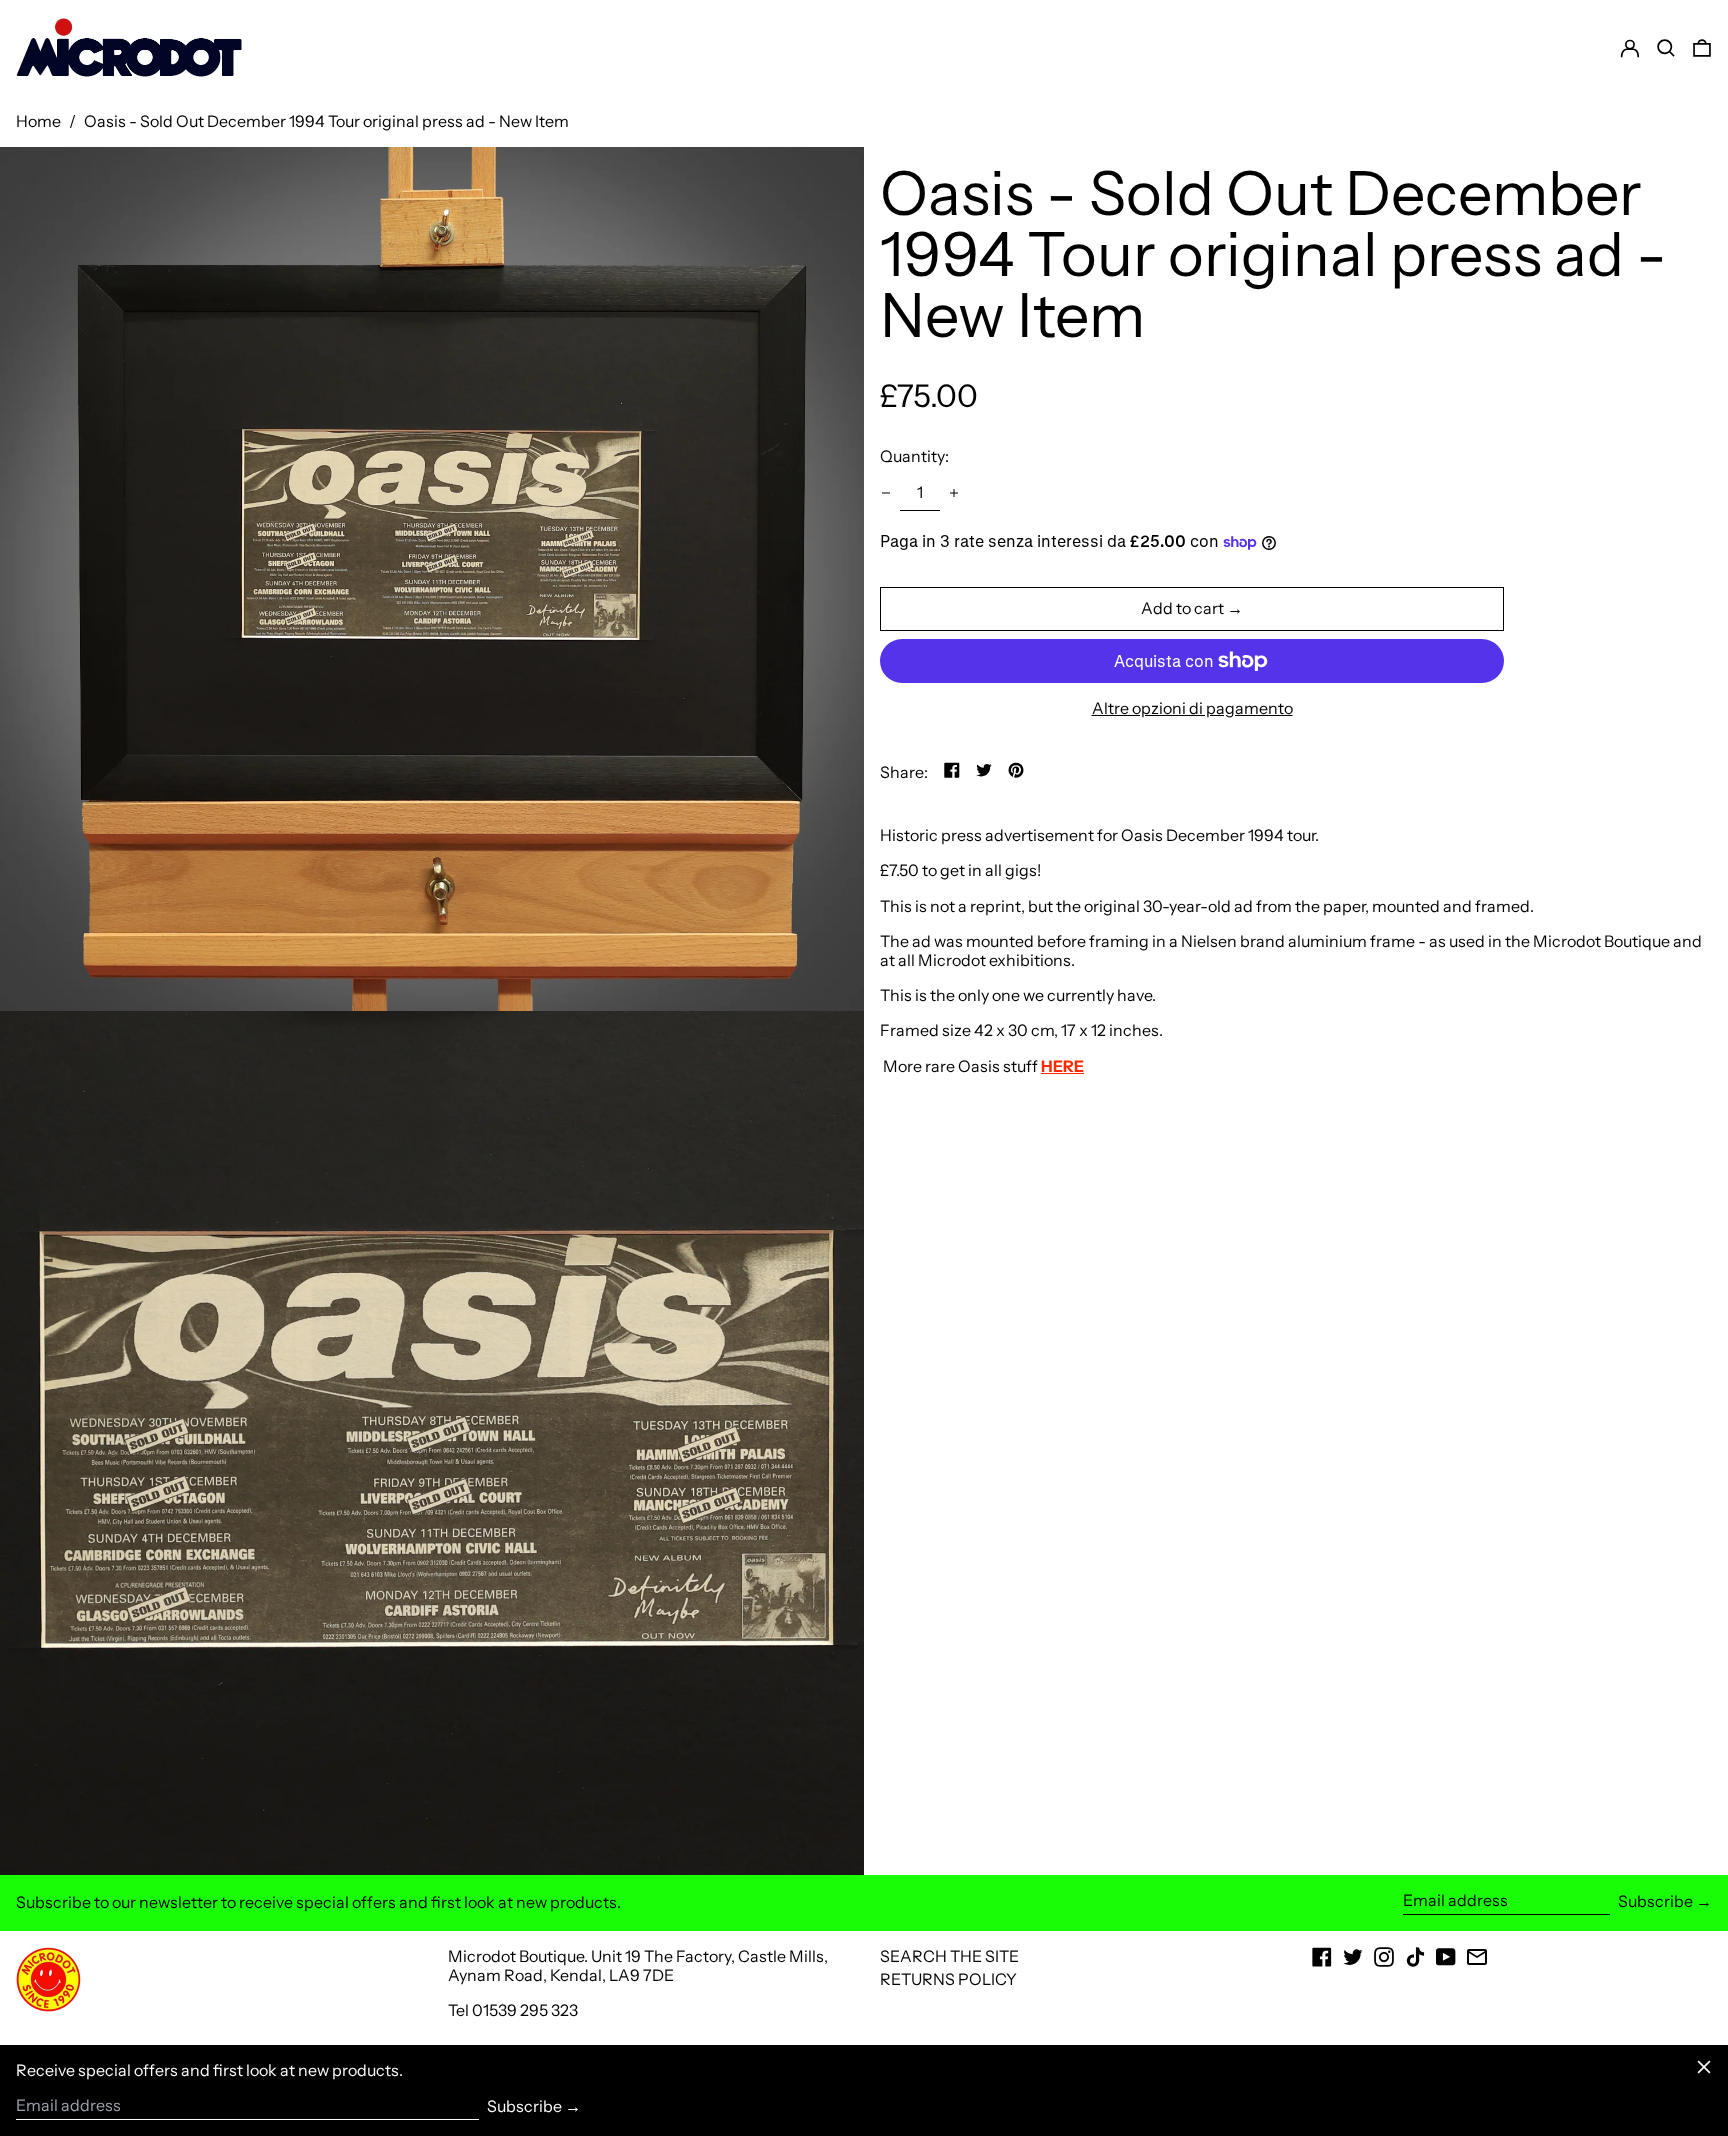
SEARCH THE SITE (949, 1956)
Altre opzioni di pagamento (1192, 708)
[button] (1702, 48)
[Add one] (954, 493)
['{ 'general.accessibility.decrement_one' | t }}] (886, 493)
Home (38, 121)
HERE (1062, 1065)
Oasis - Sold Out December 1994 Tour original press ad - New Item (326, 121)
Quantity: (914, 456)
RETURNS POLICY (948, 1979)
